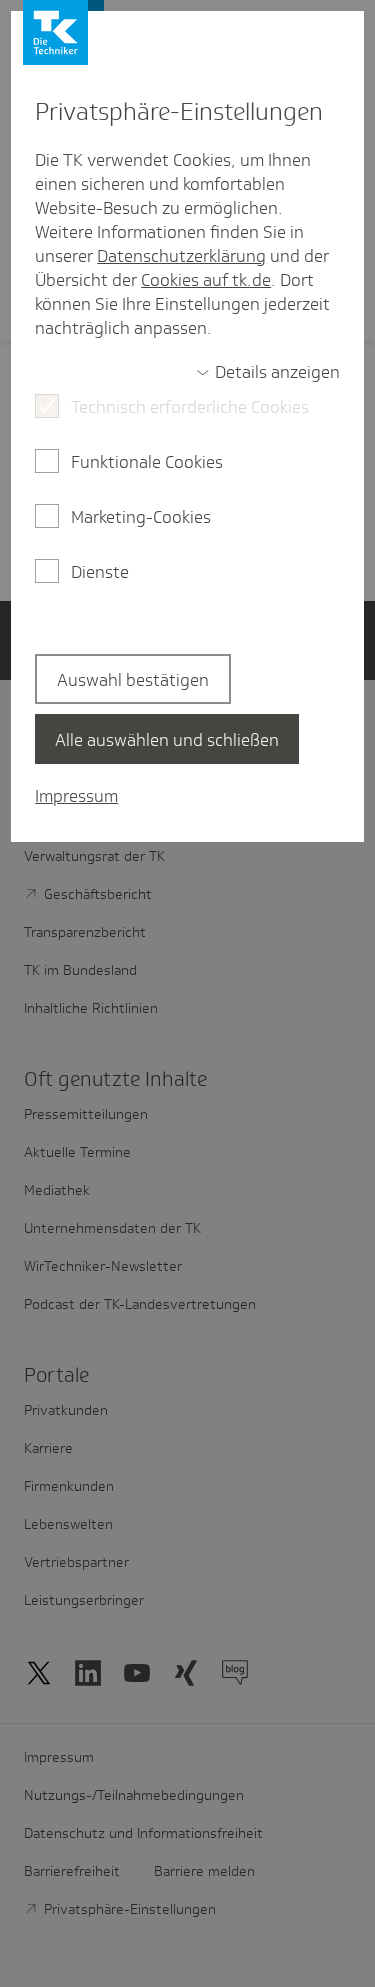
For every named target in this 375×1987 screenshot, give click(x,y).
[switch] (268, 372)
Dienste (100, 572)
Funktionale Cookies (147, 462)
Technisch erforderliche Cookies (190, 407)
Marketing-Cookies (141, 517)
